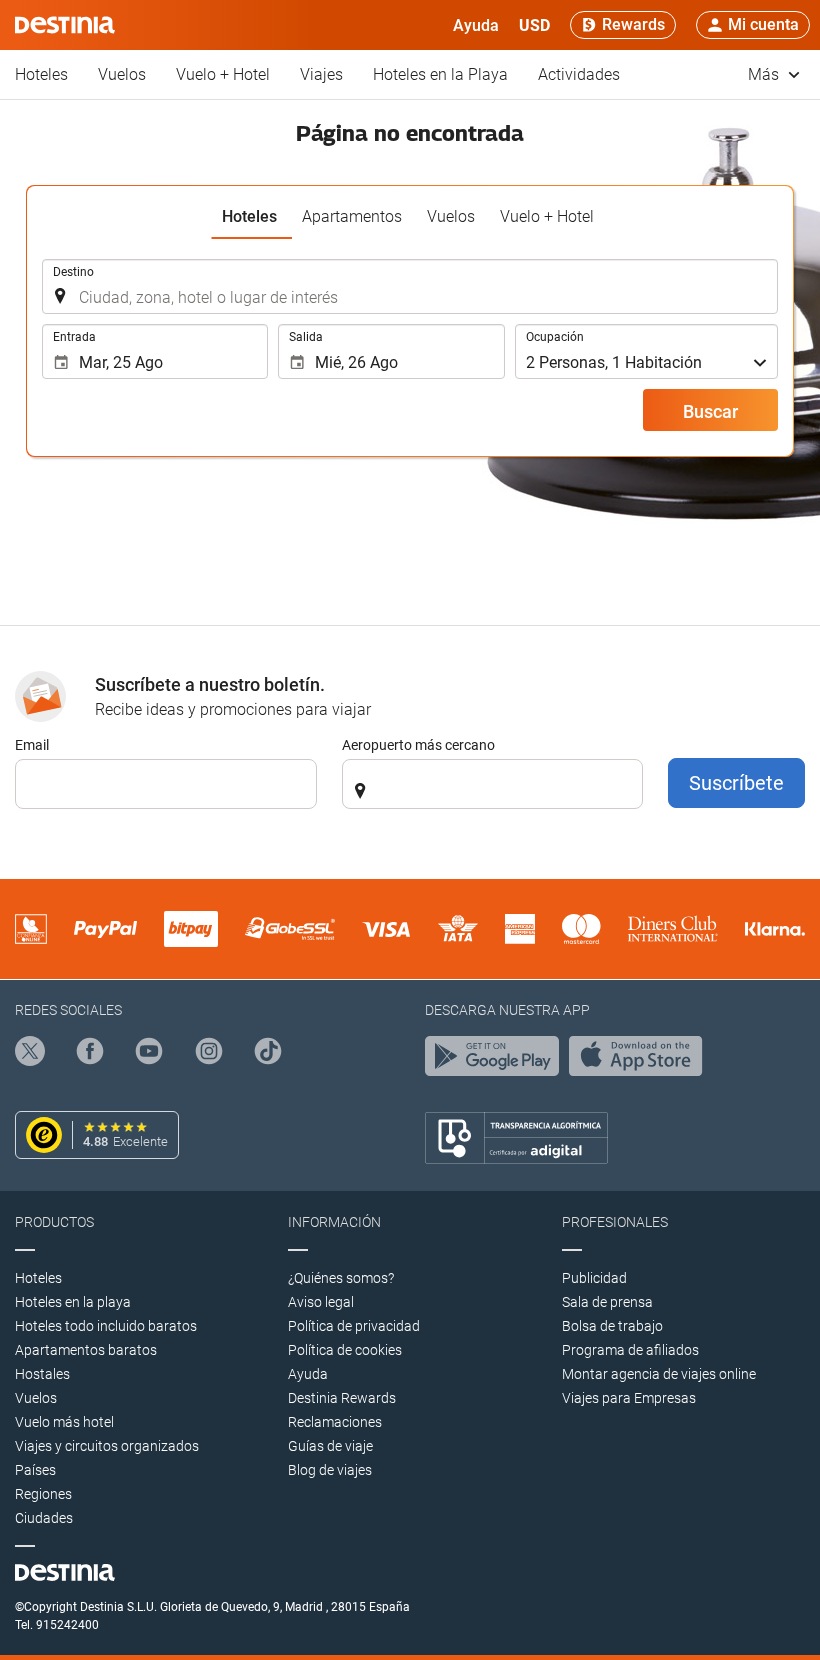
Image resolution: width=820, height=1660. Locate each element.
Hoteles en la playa (73, 1302)
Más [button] (765, 74)
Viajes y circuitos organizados (107, 1446)
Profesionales (615, 1222)
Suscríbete (736, 783)
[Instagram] (209, 1054)
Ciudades (44, 1518)
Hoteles (41, 74)
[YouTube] (149, 1054)
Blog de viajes (330, 1470)
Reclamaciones (335, 1422)
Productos (54, 1222)
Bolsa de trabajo (612, 1326)
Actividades (579, 74)
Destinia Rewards (342, 1398)
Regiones (43, 1494)
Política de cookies (345, 1350)
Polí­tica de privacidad (354, 1326)
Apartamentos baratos (86, 1350)
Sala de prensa (607, 1302)
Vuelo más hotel (64, 1422)
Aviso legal (321, 1302)
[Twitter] (30, 1054)
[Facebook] (90, 1054)
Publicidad (594, 1278)
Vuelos (122, 74)
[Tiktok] (268, 1054)
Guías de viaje (330, 1446)
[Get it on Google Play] (497, 1061)
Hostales (42, 1374)
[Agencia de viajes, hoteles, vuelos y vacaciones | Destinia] (65, 25)
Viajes (321, 74)
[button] (534, 25)
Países (35, 1470)
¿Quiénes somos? (341, 1278)
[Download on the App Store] (641, 1061)
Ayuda (308, 1374)
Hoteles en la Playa (440, 74)
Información (334, 1222)
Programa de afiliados (630, 1350)
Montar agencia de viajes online (659, 1374)
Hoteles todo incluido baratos (106, 1326)
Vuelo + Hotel (223, 74)
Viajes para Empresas (629, 1398)
